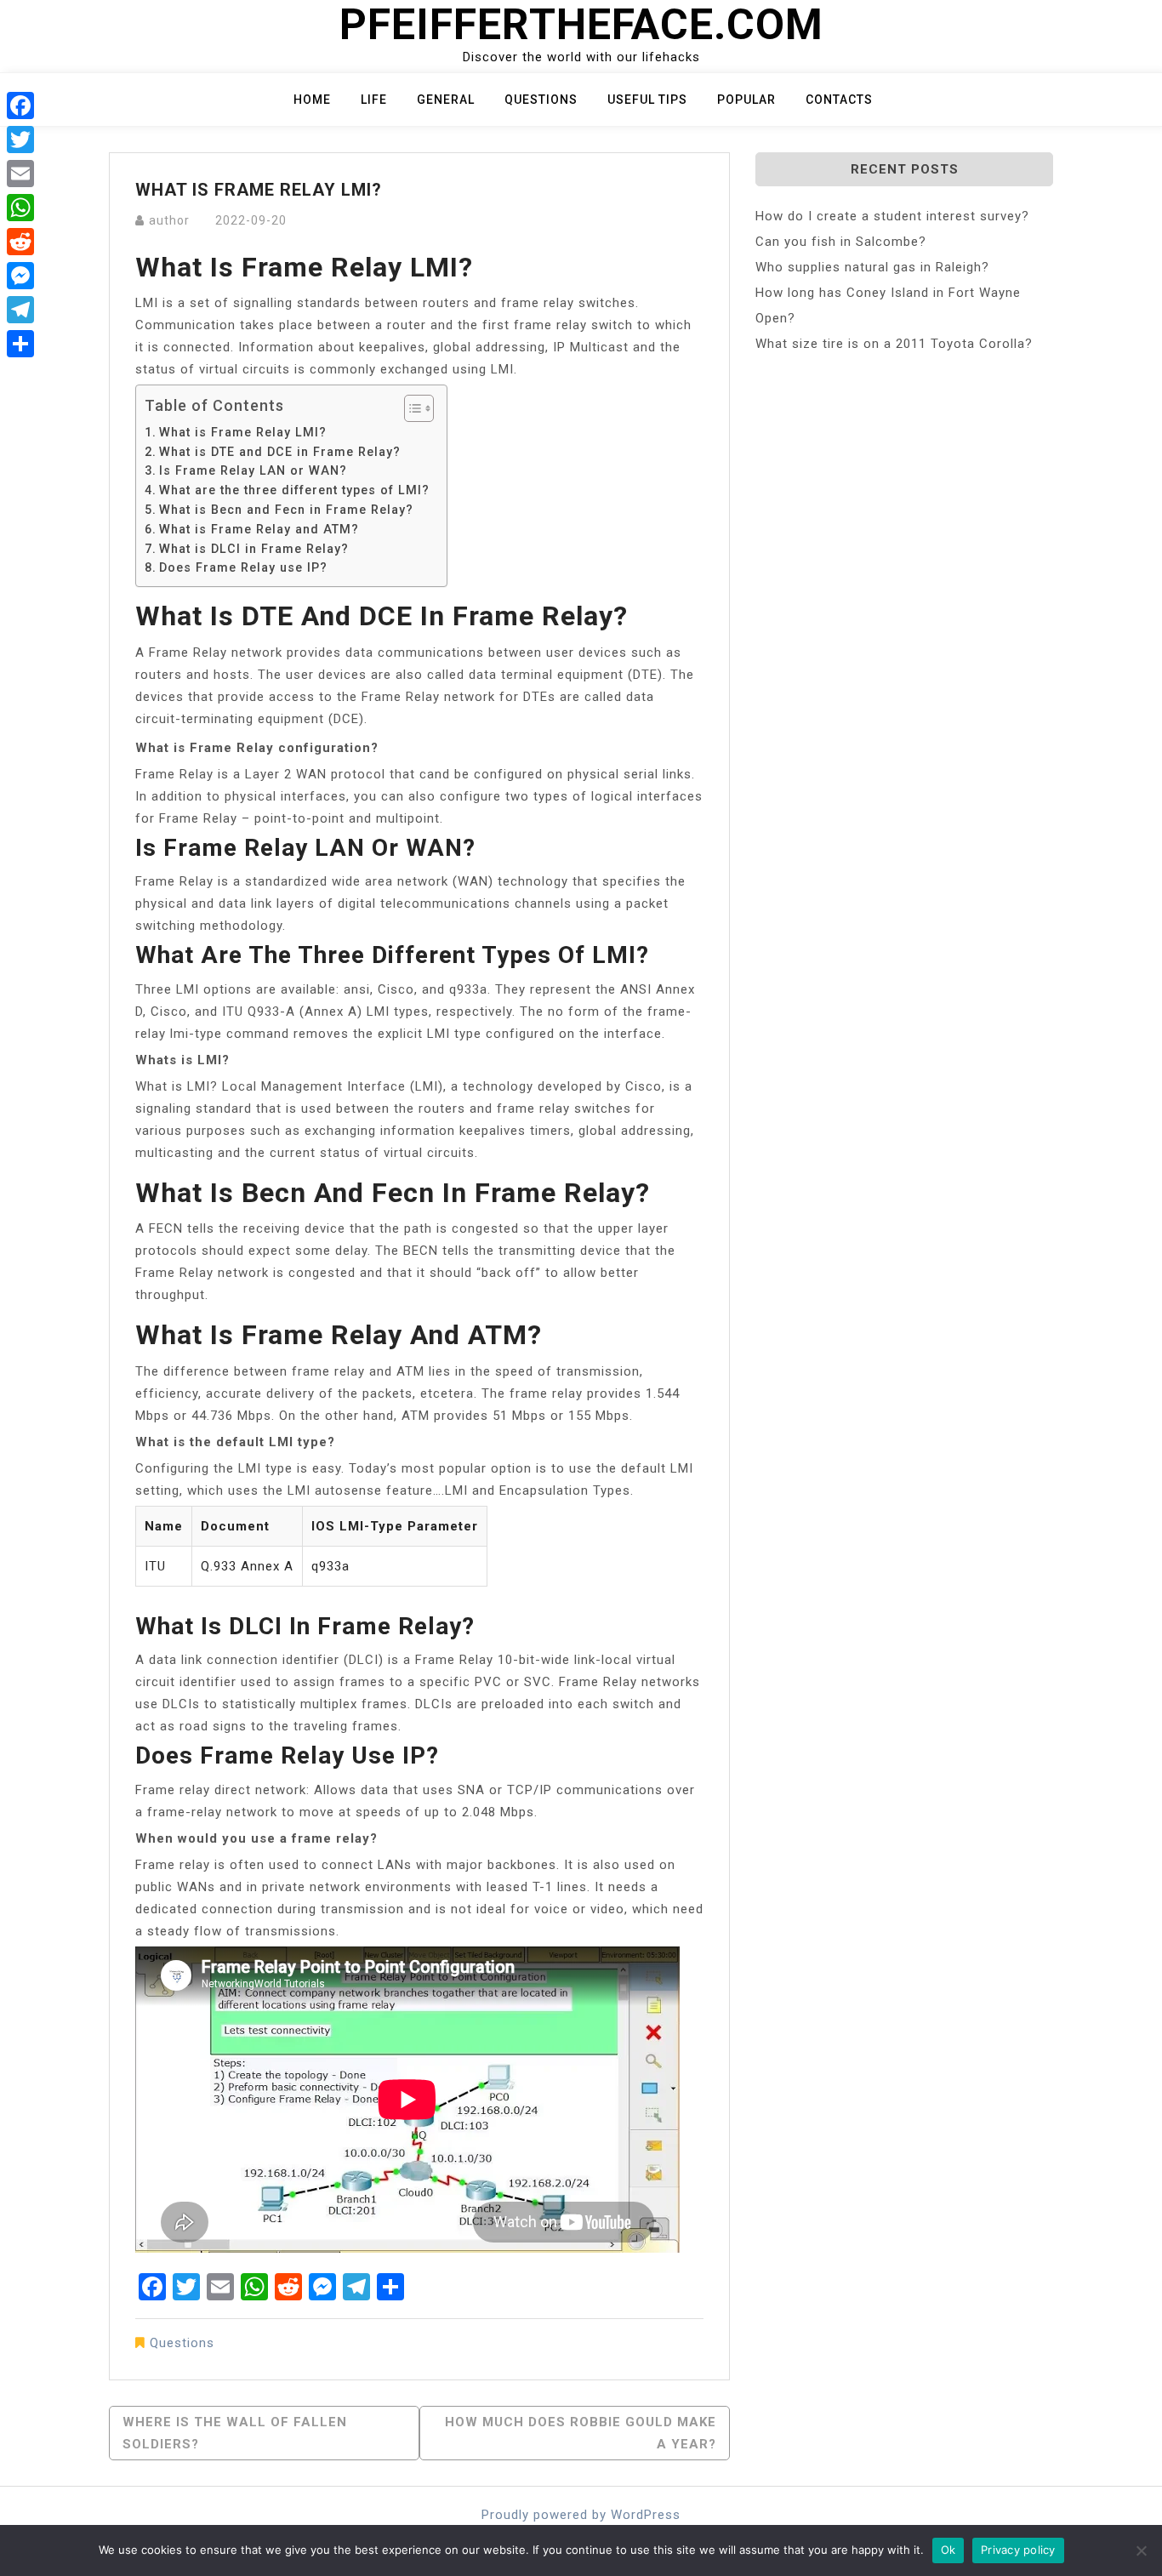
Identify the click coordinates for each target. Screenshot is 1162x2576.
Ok (948, 2550)
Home (312, 100)
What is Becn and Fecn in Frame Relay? (286, 510)
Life (374, 100)
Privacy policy (1018, 2550)
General (446, 100)
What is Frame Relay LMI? (243, 432)
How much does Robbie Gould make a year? (581, 2433)
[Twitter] (20, 140)
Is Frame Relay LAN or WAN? (253, 470)
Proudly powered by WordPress (581, 2515)
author (169, 220)
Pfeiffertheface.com (581, 25)
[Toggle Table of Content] (410, 408)
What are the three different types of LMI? (294, 490)
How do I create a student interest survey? (892, 216)
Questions (541, 100)
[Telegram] (20, 310)
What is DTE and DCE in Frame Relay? (280, 452)
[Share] (20, 344)
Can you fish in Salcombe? (841, 242)
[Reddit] (20, 242)
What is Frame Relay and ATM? (259, 529)
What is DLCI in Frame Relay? (254, 549)
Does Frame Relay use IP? (243, 567)
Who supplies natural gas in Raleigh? (872, 267)
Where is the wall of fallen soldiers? (235, 2433)
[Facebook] (20, 105)
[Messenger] (20, 276)
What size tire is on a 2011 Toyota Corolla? (894, 344)
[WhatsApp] (20, 208)
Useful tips (647, 100)
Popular (746, 100)
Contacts (839, 100)
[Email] (20, 174)
